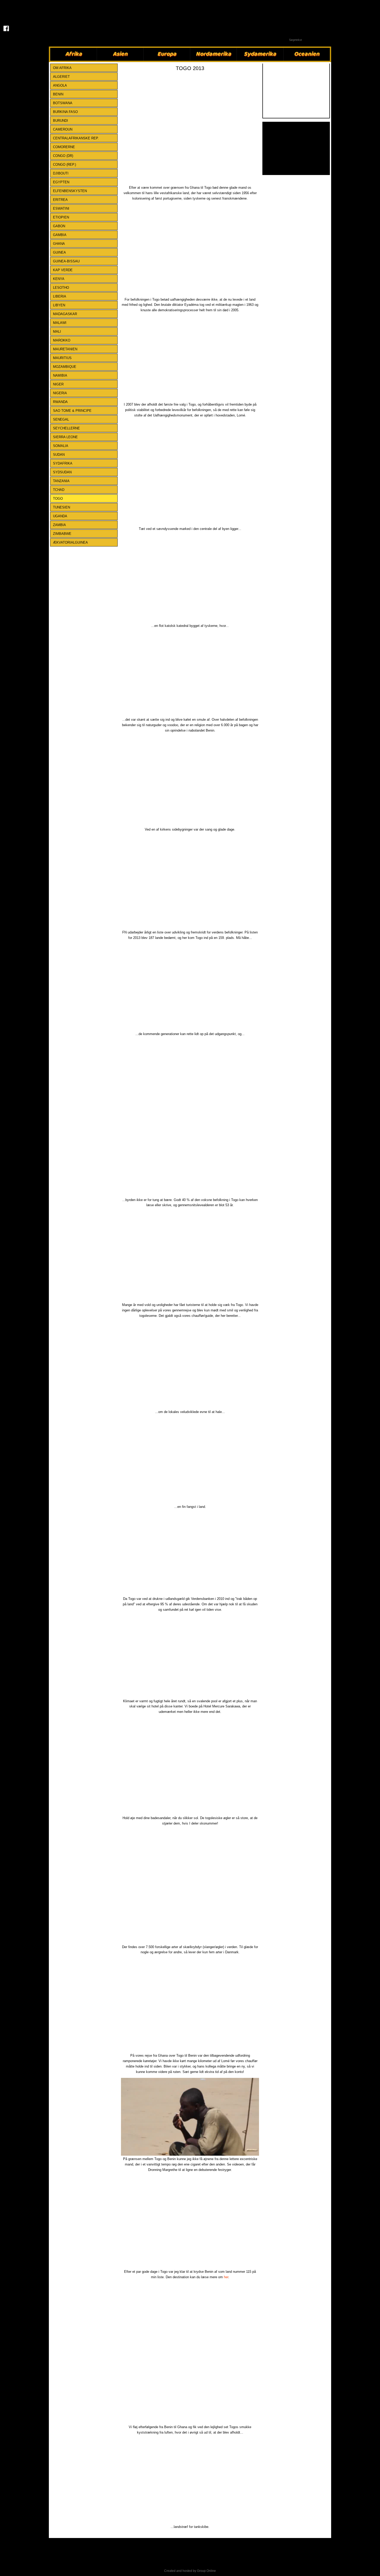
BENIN (58, 94)
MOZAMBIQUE (65, 367)
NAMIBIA (60, 375)
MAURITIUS (62, 358)
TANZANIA (61, 481)
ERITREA (60, 200)
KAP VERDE (63, 270)
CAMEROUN (63, 129)
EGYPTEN (61, 182)
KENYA (59, 279)
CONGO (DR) (63, 156)
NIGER (58, 384)
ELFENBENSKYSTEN (70, 191)
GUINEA (59, 252)
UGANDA (60, 516)
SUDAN (59, 455)
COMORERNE (64, 147)
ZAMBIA (59, 525)
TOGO (58, 499)
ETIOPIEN (61, 217)
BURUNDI (60, 121)
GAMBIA (60, 235)
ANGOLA (60, 85)
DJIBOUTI (61, 173)
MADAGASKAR (65, 314)
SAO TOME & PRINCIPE (72, 411)
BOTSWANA (63, 103)
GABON (59, 226)
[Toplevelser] (296, 91)
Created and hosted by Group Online (190, 2571)
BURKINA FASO (65, 112)
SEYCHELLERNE (66, 428)
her (226, 2277)
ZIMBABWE (62, 534)
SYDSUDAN (62, 472)
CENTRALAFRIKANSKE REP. (76, 138)
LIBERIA (60, 296)
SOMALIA (61, 446)
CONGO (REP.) (64, 165)
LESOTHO (61, 288)
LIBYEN (59, 305)
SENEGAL (61, 419)
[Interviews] (296, 148)
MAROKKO (62, 340)
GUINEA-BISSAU (66, 261)
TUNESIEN (62, 507)
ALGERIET (61, 77)
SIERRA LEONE (65, 437)
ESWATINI (61, 208)
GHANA (59, 244)
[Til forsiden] (6, 12)
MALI (57, 332)
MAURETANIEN (65, 349)
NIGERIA (60, 393)
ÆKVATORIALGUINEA (70, 542)
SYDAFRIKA (63, 463)
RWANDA (60, 402)
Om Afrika (62, 68)
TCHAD (59, 490)
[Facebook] (6, 28)
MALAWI (60, 323)
